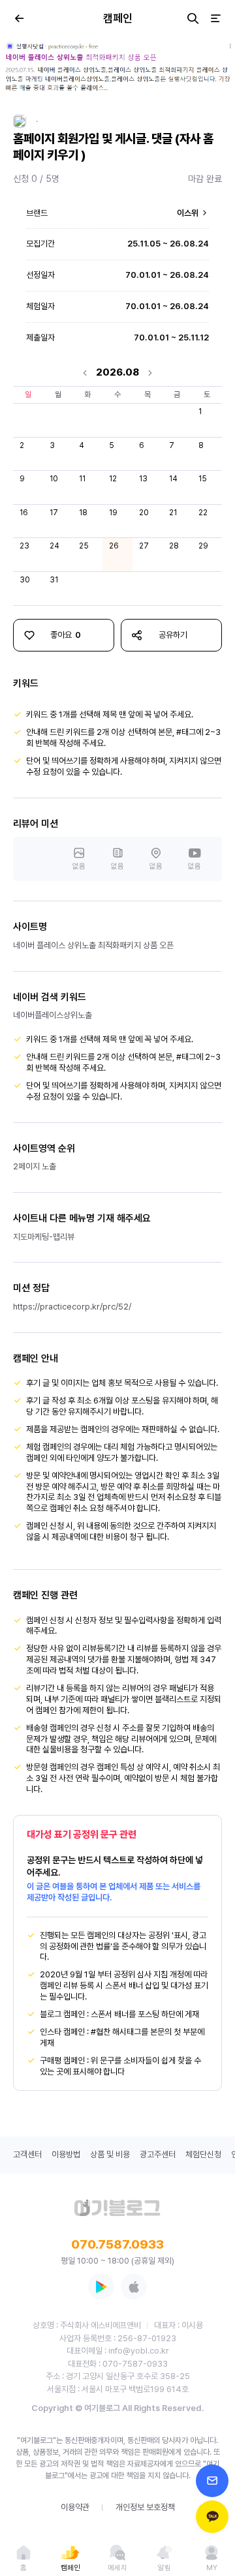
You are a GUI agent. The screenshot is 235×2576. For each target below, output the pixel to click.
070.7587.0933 (117, 2244)
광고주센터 (158, 2154)
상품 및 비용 (110, 2154)
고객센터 (27, 2154)
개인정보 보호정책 (145, 2507)
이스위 (189, 213)
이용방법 (66, 2154)
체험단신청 (203, 2154)
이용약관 (75, 2507)
